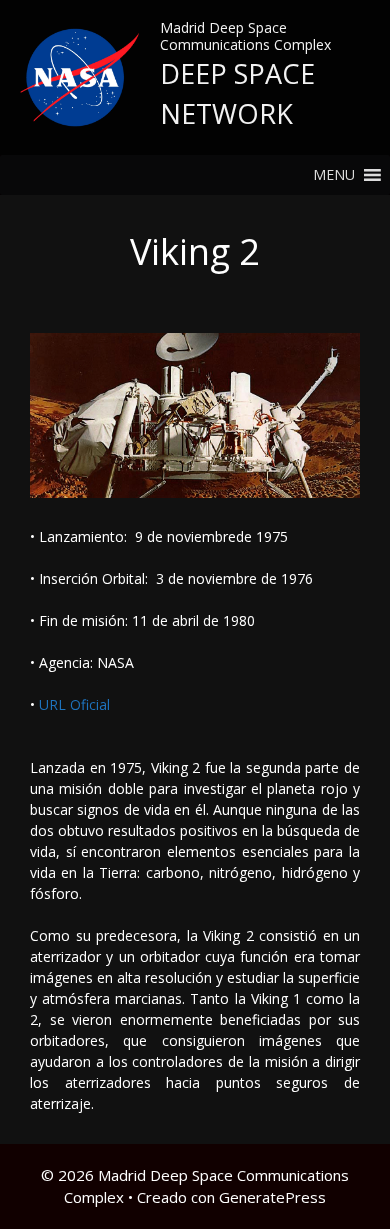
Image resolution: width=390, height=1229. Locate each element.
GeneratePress (272, 1197)
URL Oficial (72, 704)
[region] (195, 415)
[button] (334, 175)
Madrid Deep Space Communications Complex (245, 36)
